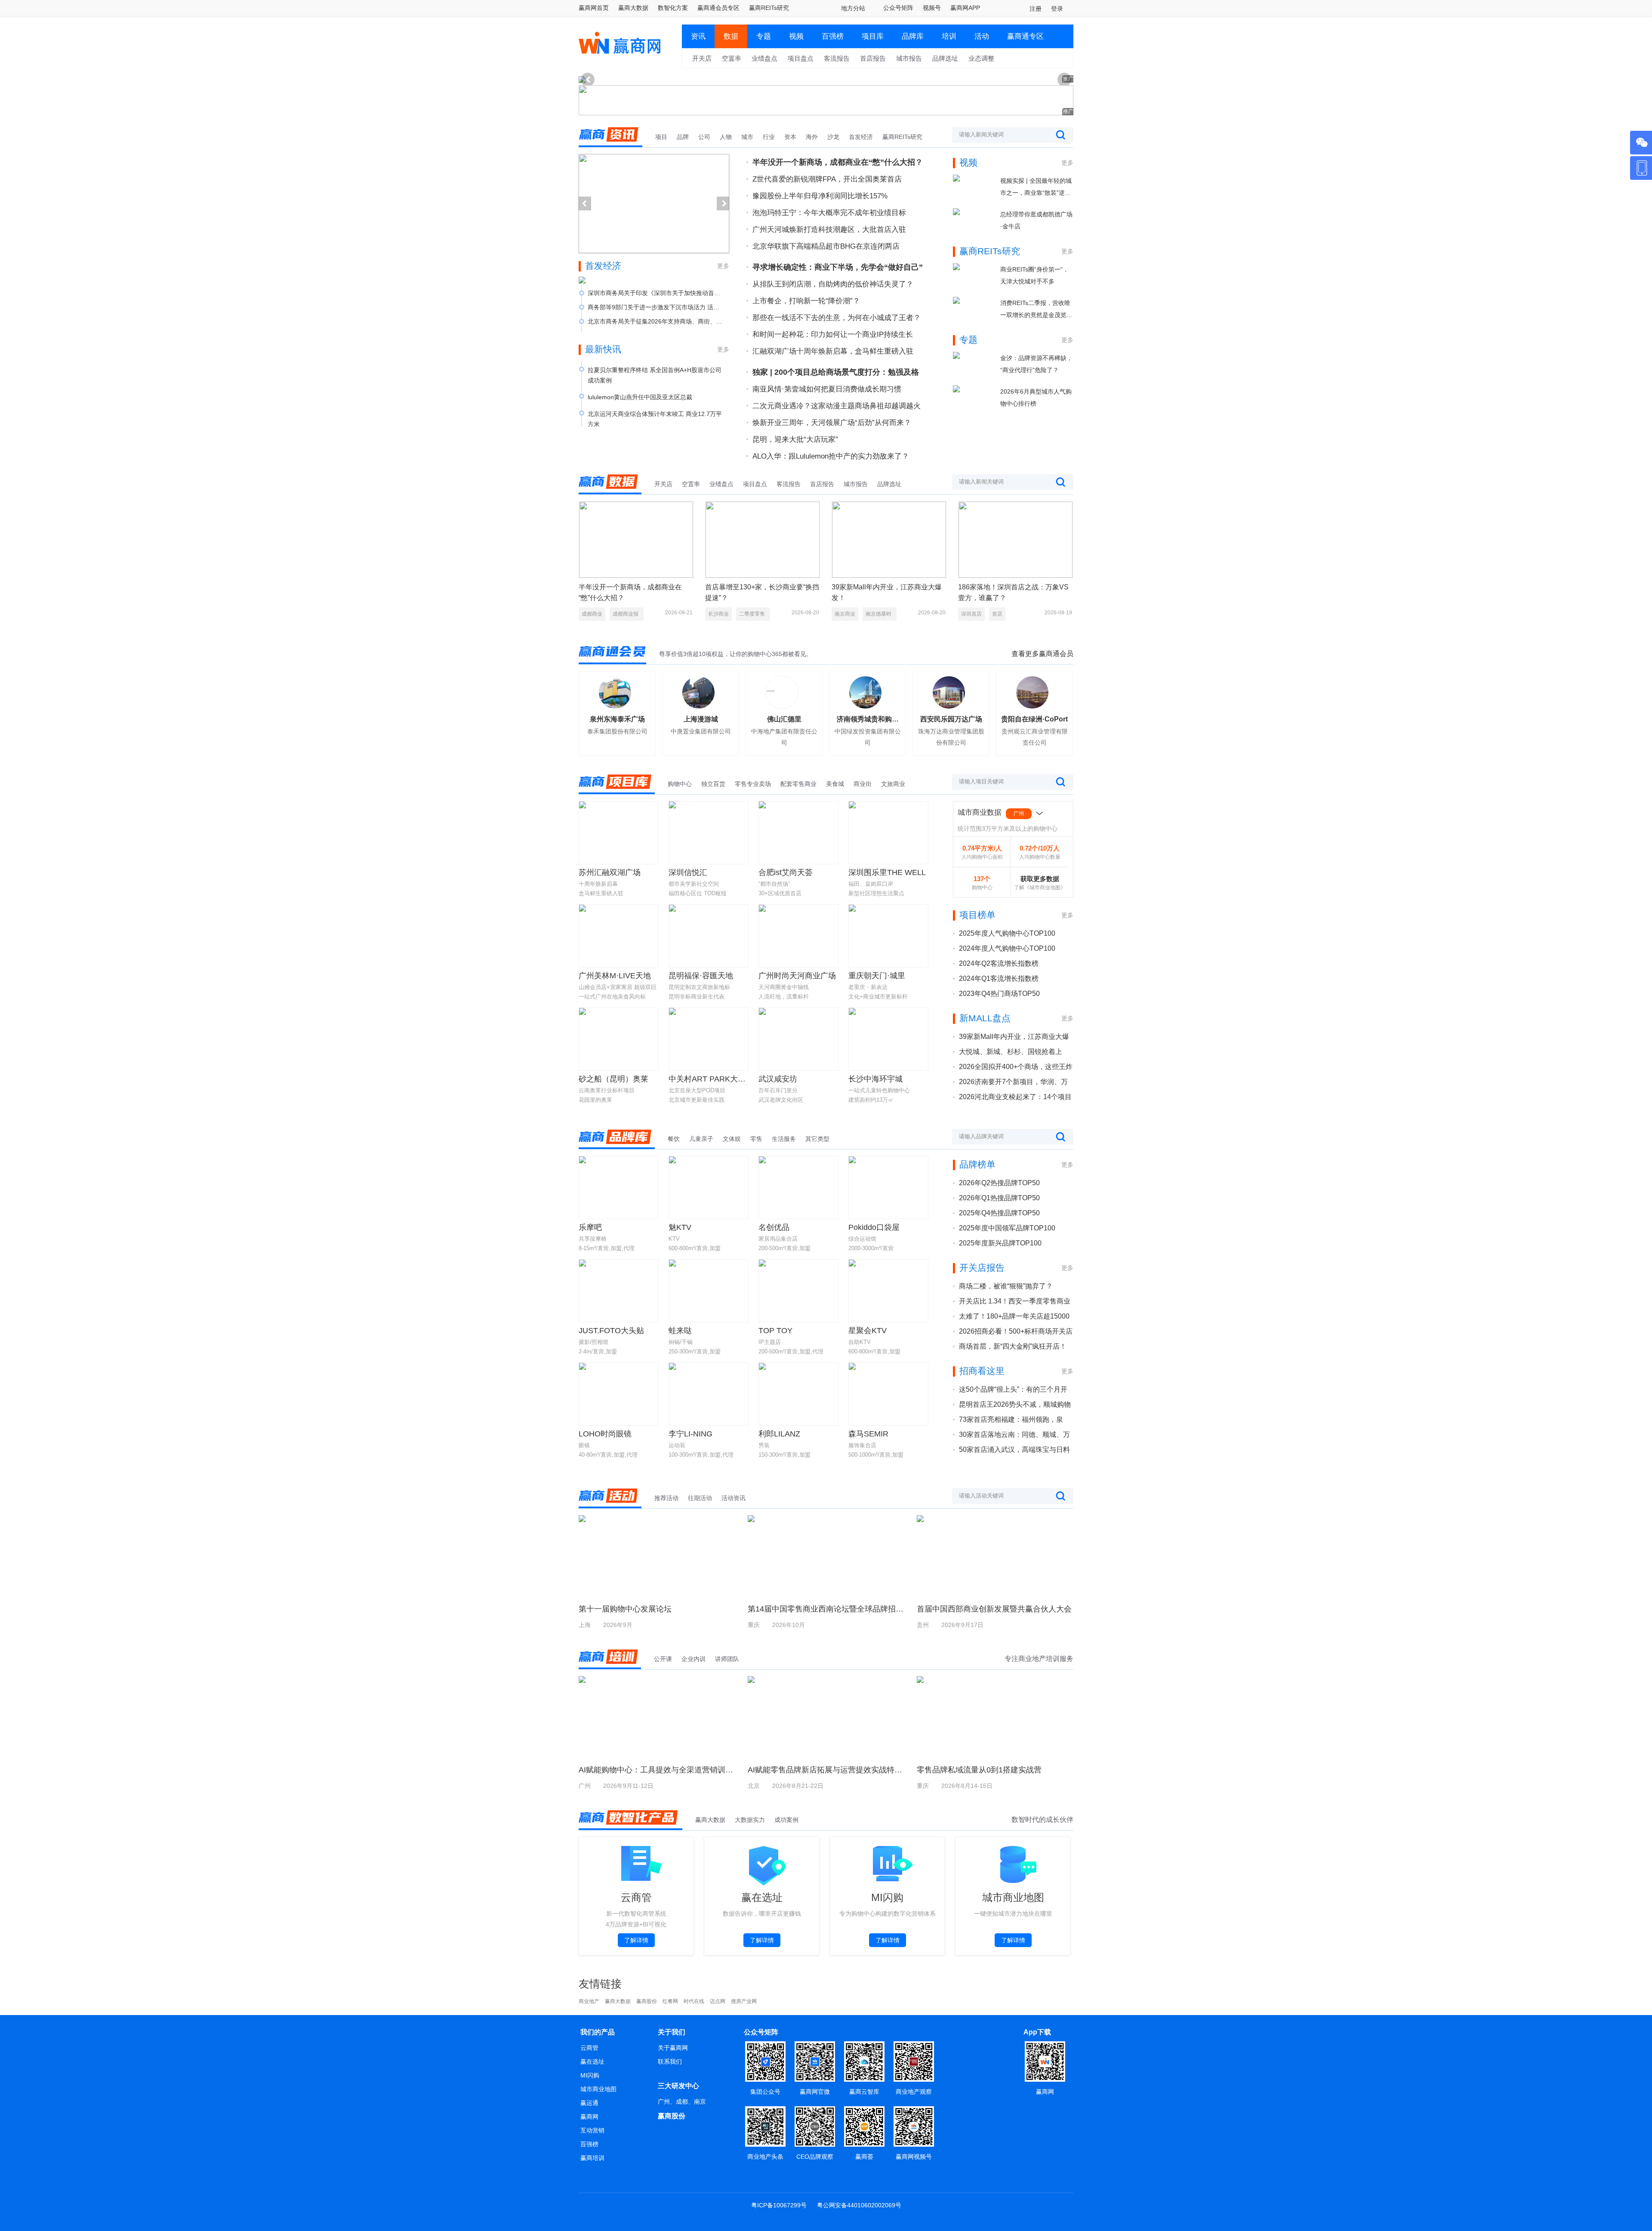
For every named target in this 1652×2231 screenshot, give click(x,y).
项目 (661, 137)
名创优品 (774, 1227)
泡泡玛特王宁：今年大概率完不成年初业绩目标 (829, 213)
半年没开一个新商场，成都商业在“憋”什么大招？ (838, 162)
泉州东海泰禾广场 (617, 719)
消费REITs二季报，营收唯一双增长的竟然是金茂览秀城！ (1036, 310)
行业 (769, 137)
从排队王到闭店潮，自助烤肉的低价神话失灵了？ (833, 284)
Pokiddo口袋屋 (874, 1227)
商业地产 (589, 2001)
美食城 (835, 784)
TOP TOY (775, 1331)
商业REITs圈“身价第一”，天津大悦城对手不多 (1034, 275)
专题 (764, 36)
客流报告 (837, 58)
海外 (812, 137)
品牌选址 (945, 58)
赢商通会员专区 (718, 8)
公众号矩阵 (898, 8)
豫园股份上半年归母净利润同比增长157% (820, 196)
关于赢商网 (673, 2048)
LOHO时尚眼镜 (605, 1434)
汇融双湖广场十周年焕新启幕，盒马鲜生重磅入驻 (833, 351)
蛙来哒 (680, 1331)
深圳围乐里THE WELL (887, 872)
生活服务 (784, 1139)
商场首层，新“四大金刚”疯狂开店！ (1013, 1346)
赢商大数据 (633, 8)
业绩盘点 (764, 58)
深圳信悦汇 (688, 872)
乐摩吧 (590, 1227)
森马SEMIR (868, 1434)
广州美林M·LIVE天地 (615, 976)
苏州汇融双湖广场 (610, 872)
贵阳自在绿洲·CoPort (1034, 719)
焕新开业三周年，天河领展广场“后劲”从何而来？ (832, 423)
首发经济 (861, 137)
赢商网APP (965, 8)
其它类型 (817, 1139)
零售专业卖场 (753, 784)
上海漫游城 (701, 719)
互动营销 (592, 2130)
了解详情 (636, 1940)
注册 (1036, 9)
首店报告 (873, 58)
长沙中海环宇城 (875, 1079)
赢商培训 (592, 2158)
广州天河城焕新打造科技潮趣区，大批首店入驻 (829, 230)
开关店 (702, 58)
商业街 (863, 784)
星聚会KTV (868, 1331)
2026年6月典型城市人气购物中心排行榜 (1036, 398)
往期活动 (700, 1498)
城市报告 (909, 58)
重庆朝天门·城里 (877, 976)
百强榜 (833, 36)
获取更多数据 (1040, 879)
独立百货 (713, 784)
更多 (723, 266)
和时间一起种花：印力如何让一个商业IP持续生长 (833, 334)
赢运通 (589, 2103)
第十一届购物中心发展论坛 (625, 1609)
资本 (790, 137)
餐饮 (674, 1139)
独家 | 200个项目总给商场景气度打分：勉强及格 (836, 372)
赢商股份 (647, 2001)
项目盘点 (801, 58)
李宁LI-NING (690, 1434)
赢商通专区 (1025, 36)
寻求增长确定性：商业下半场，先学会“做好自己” (838, 267)
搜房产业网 (744, 2001)
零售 (756, 1139)
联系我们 (670, 2062)
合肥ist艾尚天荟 (786, 872)
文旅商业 (893, 784)
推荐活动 (666, 1498)
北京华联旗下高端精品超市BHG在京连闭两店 (826, 246)
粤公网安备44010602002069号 (859, 2205)
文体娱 (732, 1139)
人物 (726, 137)
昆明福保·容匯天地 (701, 976)
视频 (796, 36)
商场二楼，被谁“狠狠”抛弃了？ (1006, 1286)
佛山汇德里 (784, 719)
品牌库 (913, 36)
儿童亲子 (701, 1139)
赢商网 (589, 2117)
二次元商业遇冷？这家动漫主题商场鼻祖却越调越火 (837, 406)
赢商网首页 (594, 8)
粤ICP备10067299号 (779, 2205)
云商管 (589, 2048)
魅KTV (680, 1227)
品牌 (683, 137)
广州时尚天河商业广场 (797, 976)
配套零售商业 (798, 784)
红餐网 (670, 2001)
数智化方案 (673, 8)
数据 (731, 36)
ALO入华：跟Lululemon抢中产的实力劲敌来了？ (831, 456)
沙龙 (833, 137)
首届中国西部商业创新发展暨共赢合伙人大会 (994, 1609)
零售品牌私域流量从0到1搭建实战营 (979, 1770)
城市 (747, 137)
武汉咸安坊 (778, 1079)
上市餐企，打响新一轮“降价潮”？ (806, 301)
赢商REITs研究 (769, 8)
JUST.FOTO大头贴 (611, 1331)
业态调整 (981, 58)
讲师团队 (727, 1659)
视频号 (932, 8)
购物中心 (680, 784)
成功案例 (786, 1820)
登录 (1057, 9)
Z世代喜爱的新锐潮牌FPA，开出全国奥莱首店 (827, 179)
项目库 (873, 36)
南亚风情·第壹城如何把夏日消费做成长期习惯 (827, 389)
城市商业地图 (598, 2089)
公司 (704, 137)
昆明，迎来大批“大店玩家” (795, 439)
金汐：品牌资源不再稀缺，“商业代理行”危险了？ (1036, 364)
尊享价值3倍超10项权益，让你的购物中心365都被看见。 (736, 654)
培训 (949, 36)
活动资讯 (734, 1498)
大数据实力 (750, 1820)
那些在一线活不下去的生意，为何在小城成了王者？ (837, 318)
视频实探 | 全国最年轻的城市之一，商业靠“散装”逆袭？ (1036, 188)
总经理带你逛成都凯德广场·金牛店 (1036, 220)
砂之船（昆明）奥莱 (613, 1079)
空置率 (732, 58)
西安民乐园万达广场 (951, 719)
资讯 (698, 36)
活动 (982, 36)
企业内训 (693, 1659)
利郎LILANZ (779, 1434)
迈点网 (718, 2001)
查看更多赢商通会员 (1042, 654)
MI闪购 (590, 2075)
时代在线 (694, 2001)
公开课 (663, 1659)
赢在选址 (592, 2062)
